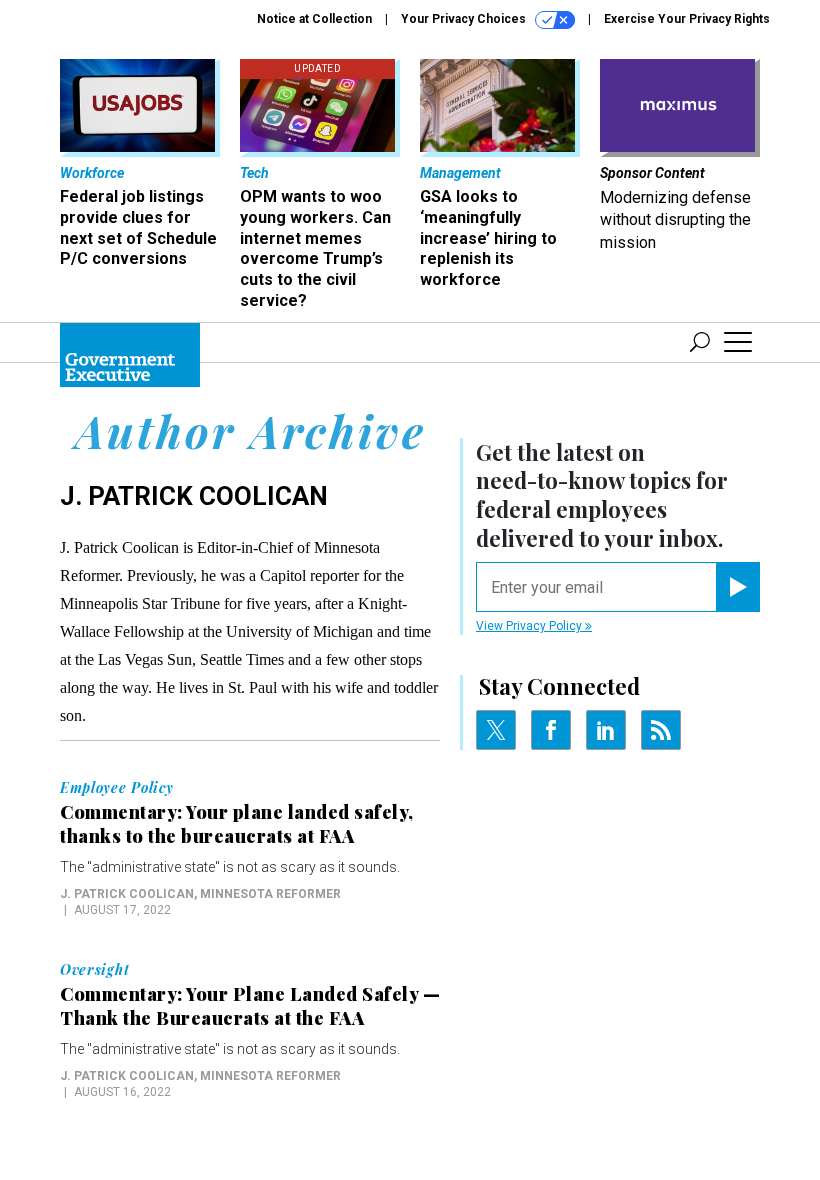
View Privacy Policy (530, 626)
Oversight (94, 970)
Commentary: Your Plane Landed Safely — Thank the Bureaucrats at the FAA (250, 1006)
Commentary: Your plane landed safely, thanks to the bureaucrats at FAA (237, 824)
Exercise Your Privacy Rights (687, 19)
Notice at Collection (314, 19)
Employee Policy (117, 788)
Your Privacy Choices (465, 19)
